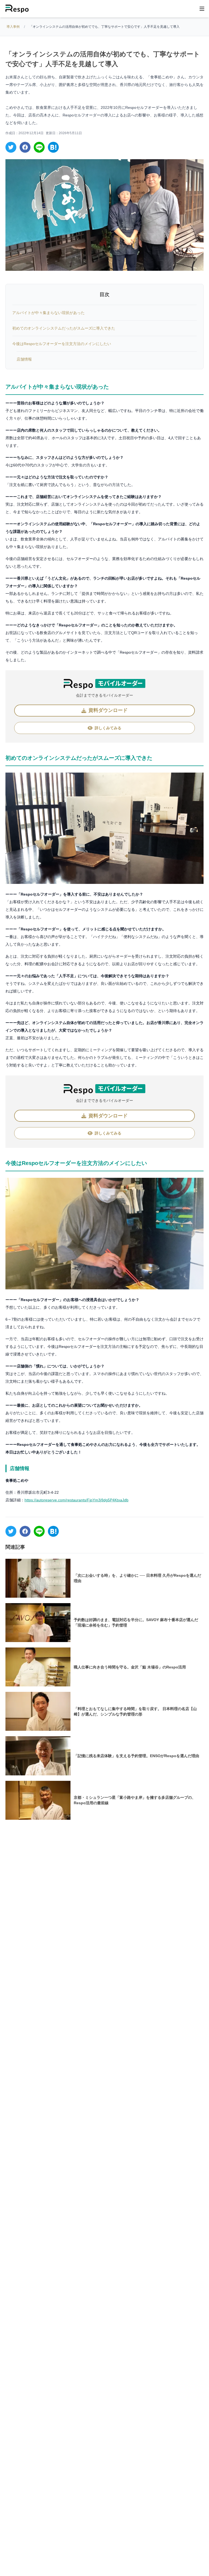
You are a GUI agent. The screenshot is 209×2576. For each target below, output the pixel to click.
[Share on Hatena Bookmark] (53, 147)
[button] (104, 711)
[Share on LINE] (39, 147)
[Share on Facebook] (25, 147)
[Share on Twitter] (11, 147)
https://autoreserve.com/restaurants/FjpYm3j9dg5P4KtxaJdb (76, 1500)
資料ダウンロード (122, 2562)
